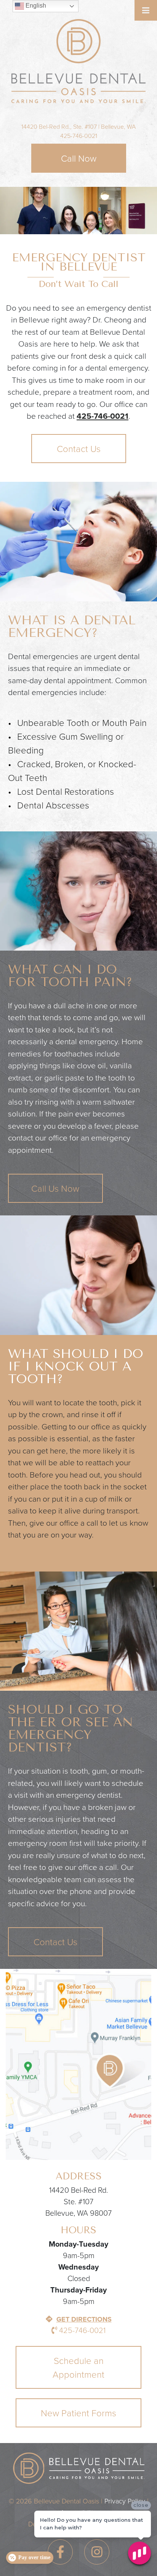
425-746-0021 (79, 136)
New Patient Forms (78, 2413)
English (35, 6)
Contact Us (79, 449)
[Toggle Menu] (146, 10)
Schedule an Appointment (78, 2368)
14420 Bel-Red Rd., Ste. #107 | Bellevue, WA (78, 127)
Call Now (79, 159)
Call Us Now (55, 1189)
